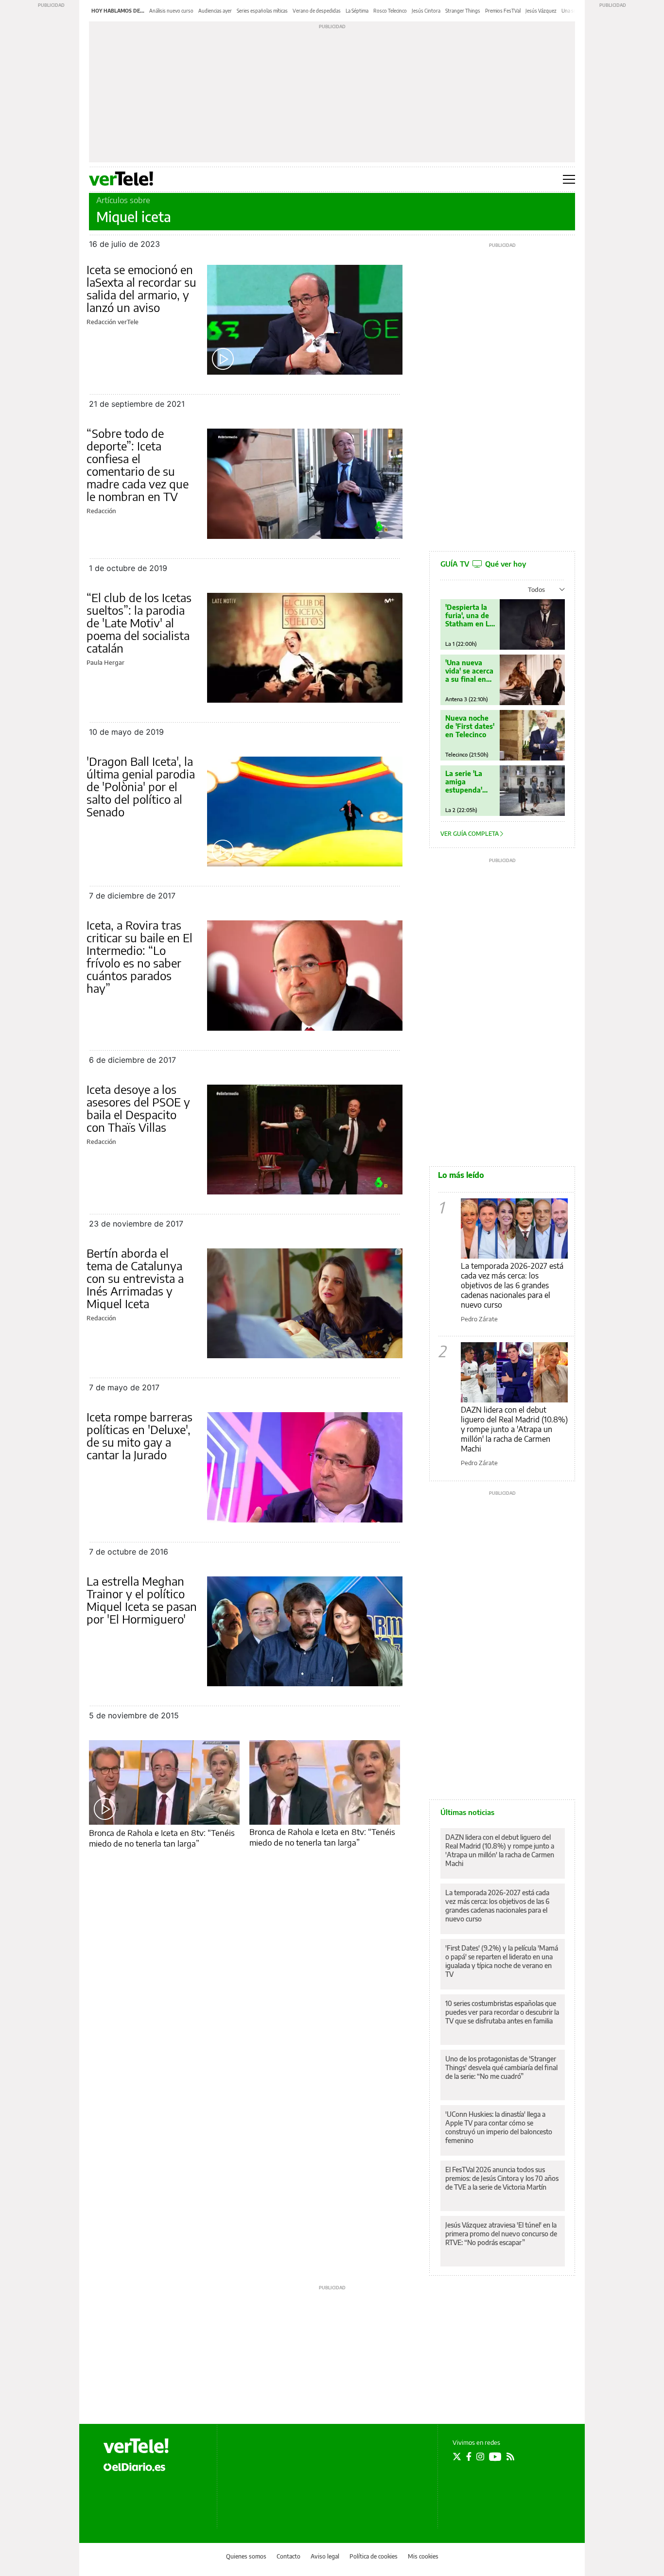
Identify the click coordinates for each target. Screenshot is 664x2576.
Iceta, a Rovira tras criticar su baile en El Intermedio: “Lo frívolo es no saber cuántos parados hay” (140, 956)
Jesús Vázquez (541, 11)
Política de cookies (374, 2556)
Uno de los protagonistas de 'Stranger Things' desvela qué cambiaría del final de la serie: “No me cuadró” (501, 2067)
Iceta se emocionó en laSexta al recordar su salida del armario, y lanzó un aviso (141, 288)
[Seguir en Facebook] (469, 2456)
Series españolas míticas (262, 11)
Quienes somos (246, 2556)
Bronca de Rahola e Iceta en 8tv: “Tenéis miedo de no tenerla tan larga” (162, 1838)
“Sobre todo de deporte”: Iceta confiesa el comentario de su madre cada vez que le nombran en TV (138, 465)
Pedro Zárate (479, 1319)
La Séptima (357, 11)
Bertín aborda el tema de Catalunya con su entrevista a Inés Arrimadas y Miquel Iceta (135, 1278)
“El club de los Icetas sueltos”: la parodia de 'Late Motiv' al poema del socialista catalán (139, 622)
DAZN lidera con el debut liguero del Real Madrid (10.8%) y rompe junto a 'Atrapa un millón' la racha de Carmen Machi (514, 1429)
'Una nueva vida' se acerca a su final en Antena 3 (469, 671)
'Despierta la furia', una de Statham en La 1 (469, 615)
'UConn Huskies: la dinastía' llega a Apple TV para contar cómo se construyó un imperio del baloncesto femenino (499, 2127)
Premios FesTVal (503, 11)
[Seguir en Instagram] (480, 2456)
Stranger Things (463, 11)
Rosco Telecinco (390, 11)
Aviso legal (325, 2556)
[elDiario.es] (134, 2466)
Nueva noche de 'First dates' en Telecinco (470, 726)
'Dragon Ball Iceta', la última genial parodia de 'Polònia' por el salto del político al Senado (141, 786)
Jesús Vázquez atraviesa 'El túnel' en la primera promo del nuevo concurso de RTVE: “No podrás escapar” (501, 2234)
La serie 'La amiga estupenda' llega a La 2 (464, 782)
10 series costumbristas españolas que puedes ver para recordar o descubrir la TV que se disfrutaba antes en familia (502, 2012)
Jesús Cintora (426, 11)
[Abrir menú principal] (569, 179)
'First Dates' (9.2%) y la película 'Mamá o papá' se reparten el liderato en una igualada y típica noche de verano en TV (502, 1961)
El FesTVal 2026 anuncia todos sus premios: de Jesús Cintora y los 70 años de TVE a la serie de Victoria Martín (502, 2178)
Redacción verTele (113, 322)
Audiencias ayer (215, 11)
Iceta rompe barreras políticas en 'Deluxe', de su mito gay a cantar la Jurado (140, 1435)
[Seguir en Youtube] (495, 2456)
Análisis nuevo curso (171, 11)
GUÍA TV (483, 564)
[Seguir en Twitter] (457, 2456)
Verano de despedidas (317, 11)
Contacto (288, 2556)
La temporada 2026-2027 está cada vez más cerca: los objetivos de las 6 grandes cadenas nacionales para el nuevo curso (512, 1285)
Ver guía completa (470, 834)
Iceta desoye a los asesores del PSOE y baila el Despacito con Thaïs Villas (138, 1108)
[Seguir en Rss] (510, 2456)
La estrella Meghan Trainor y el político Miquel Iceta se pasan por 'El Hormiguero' (142, 1600)
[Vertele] (136, 2446)
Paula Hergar (105, 662)
